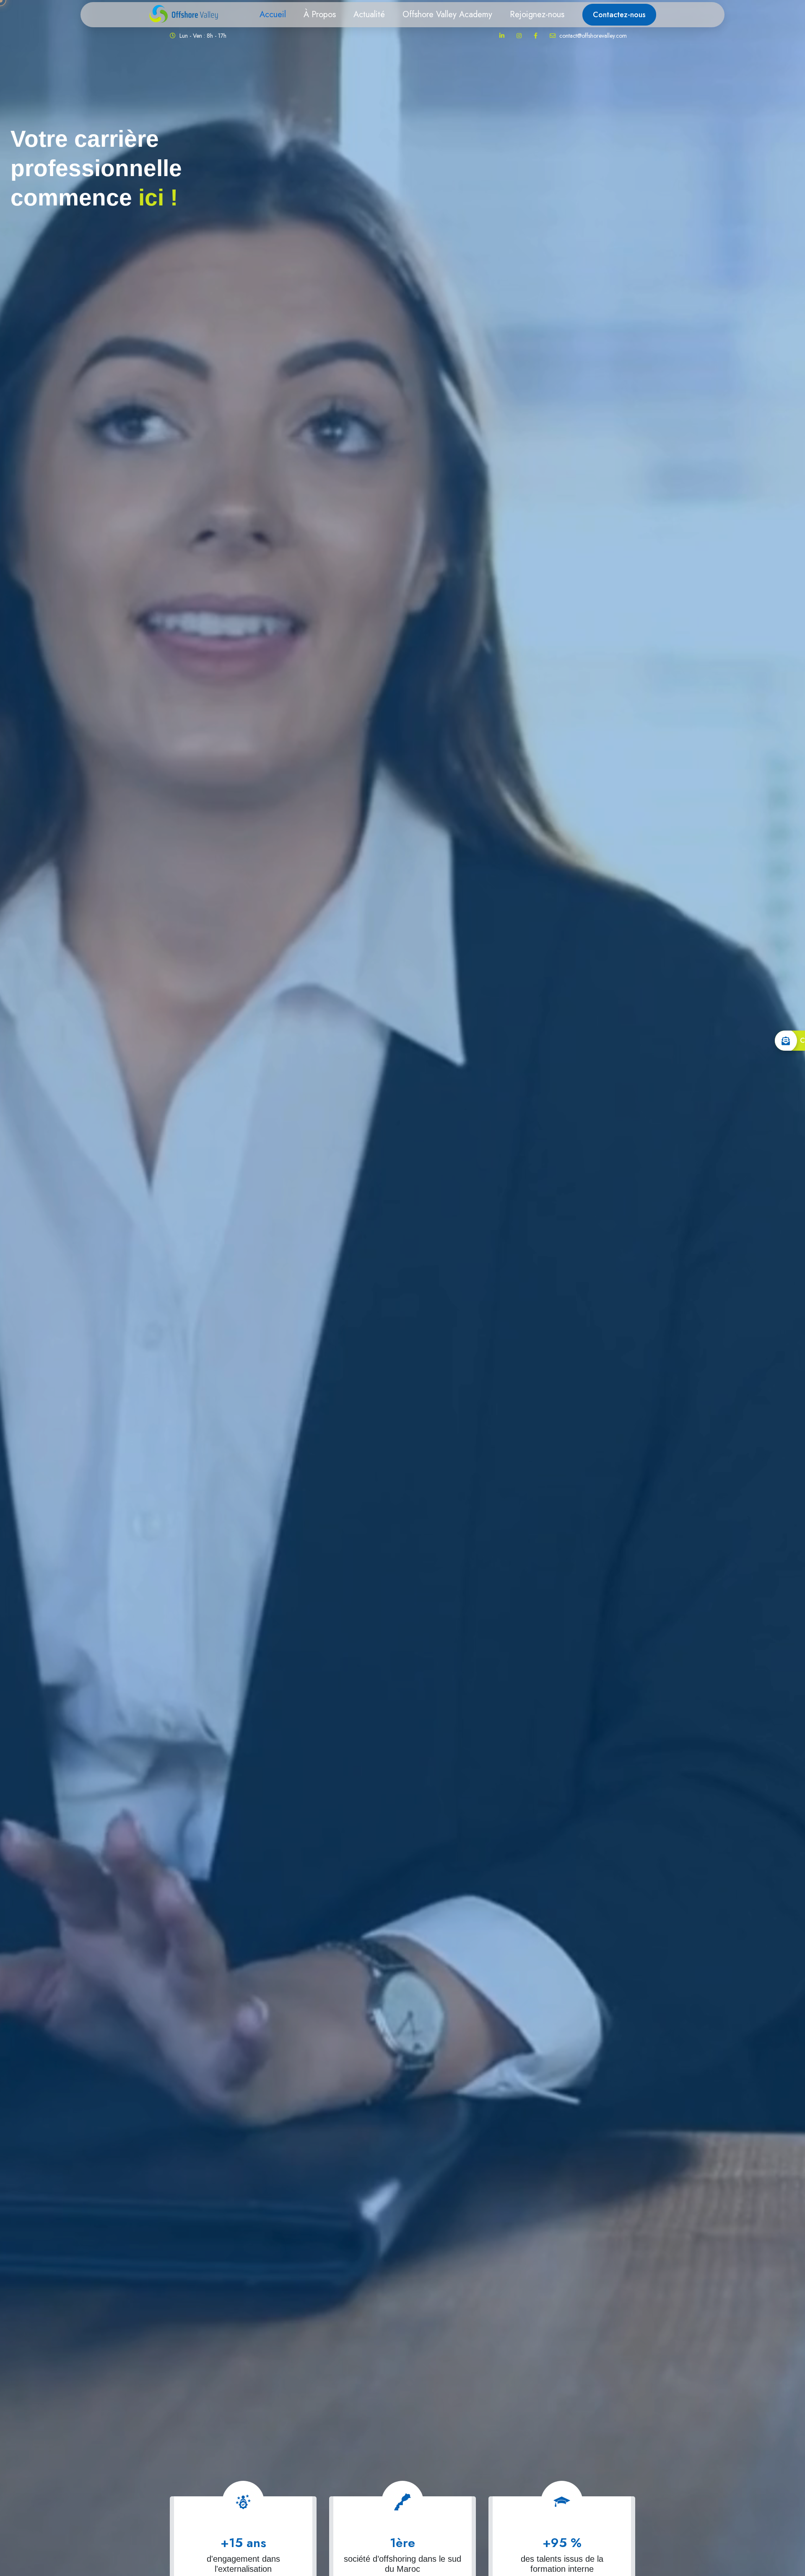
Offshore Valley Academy (447, 14)
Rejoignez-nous (537, 14)
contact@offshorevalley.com (592, 36)
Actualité (369, 14)
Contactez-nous (619, 15)
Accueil (273, 14)
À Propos (320, 14)
